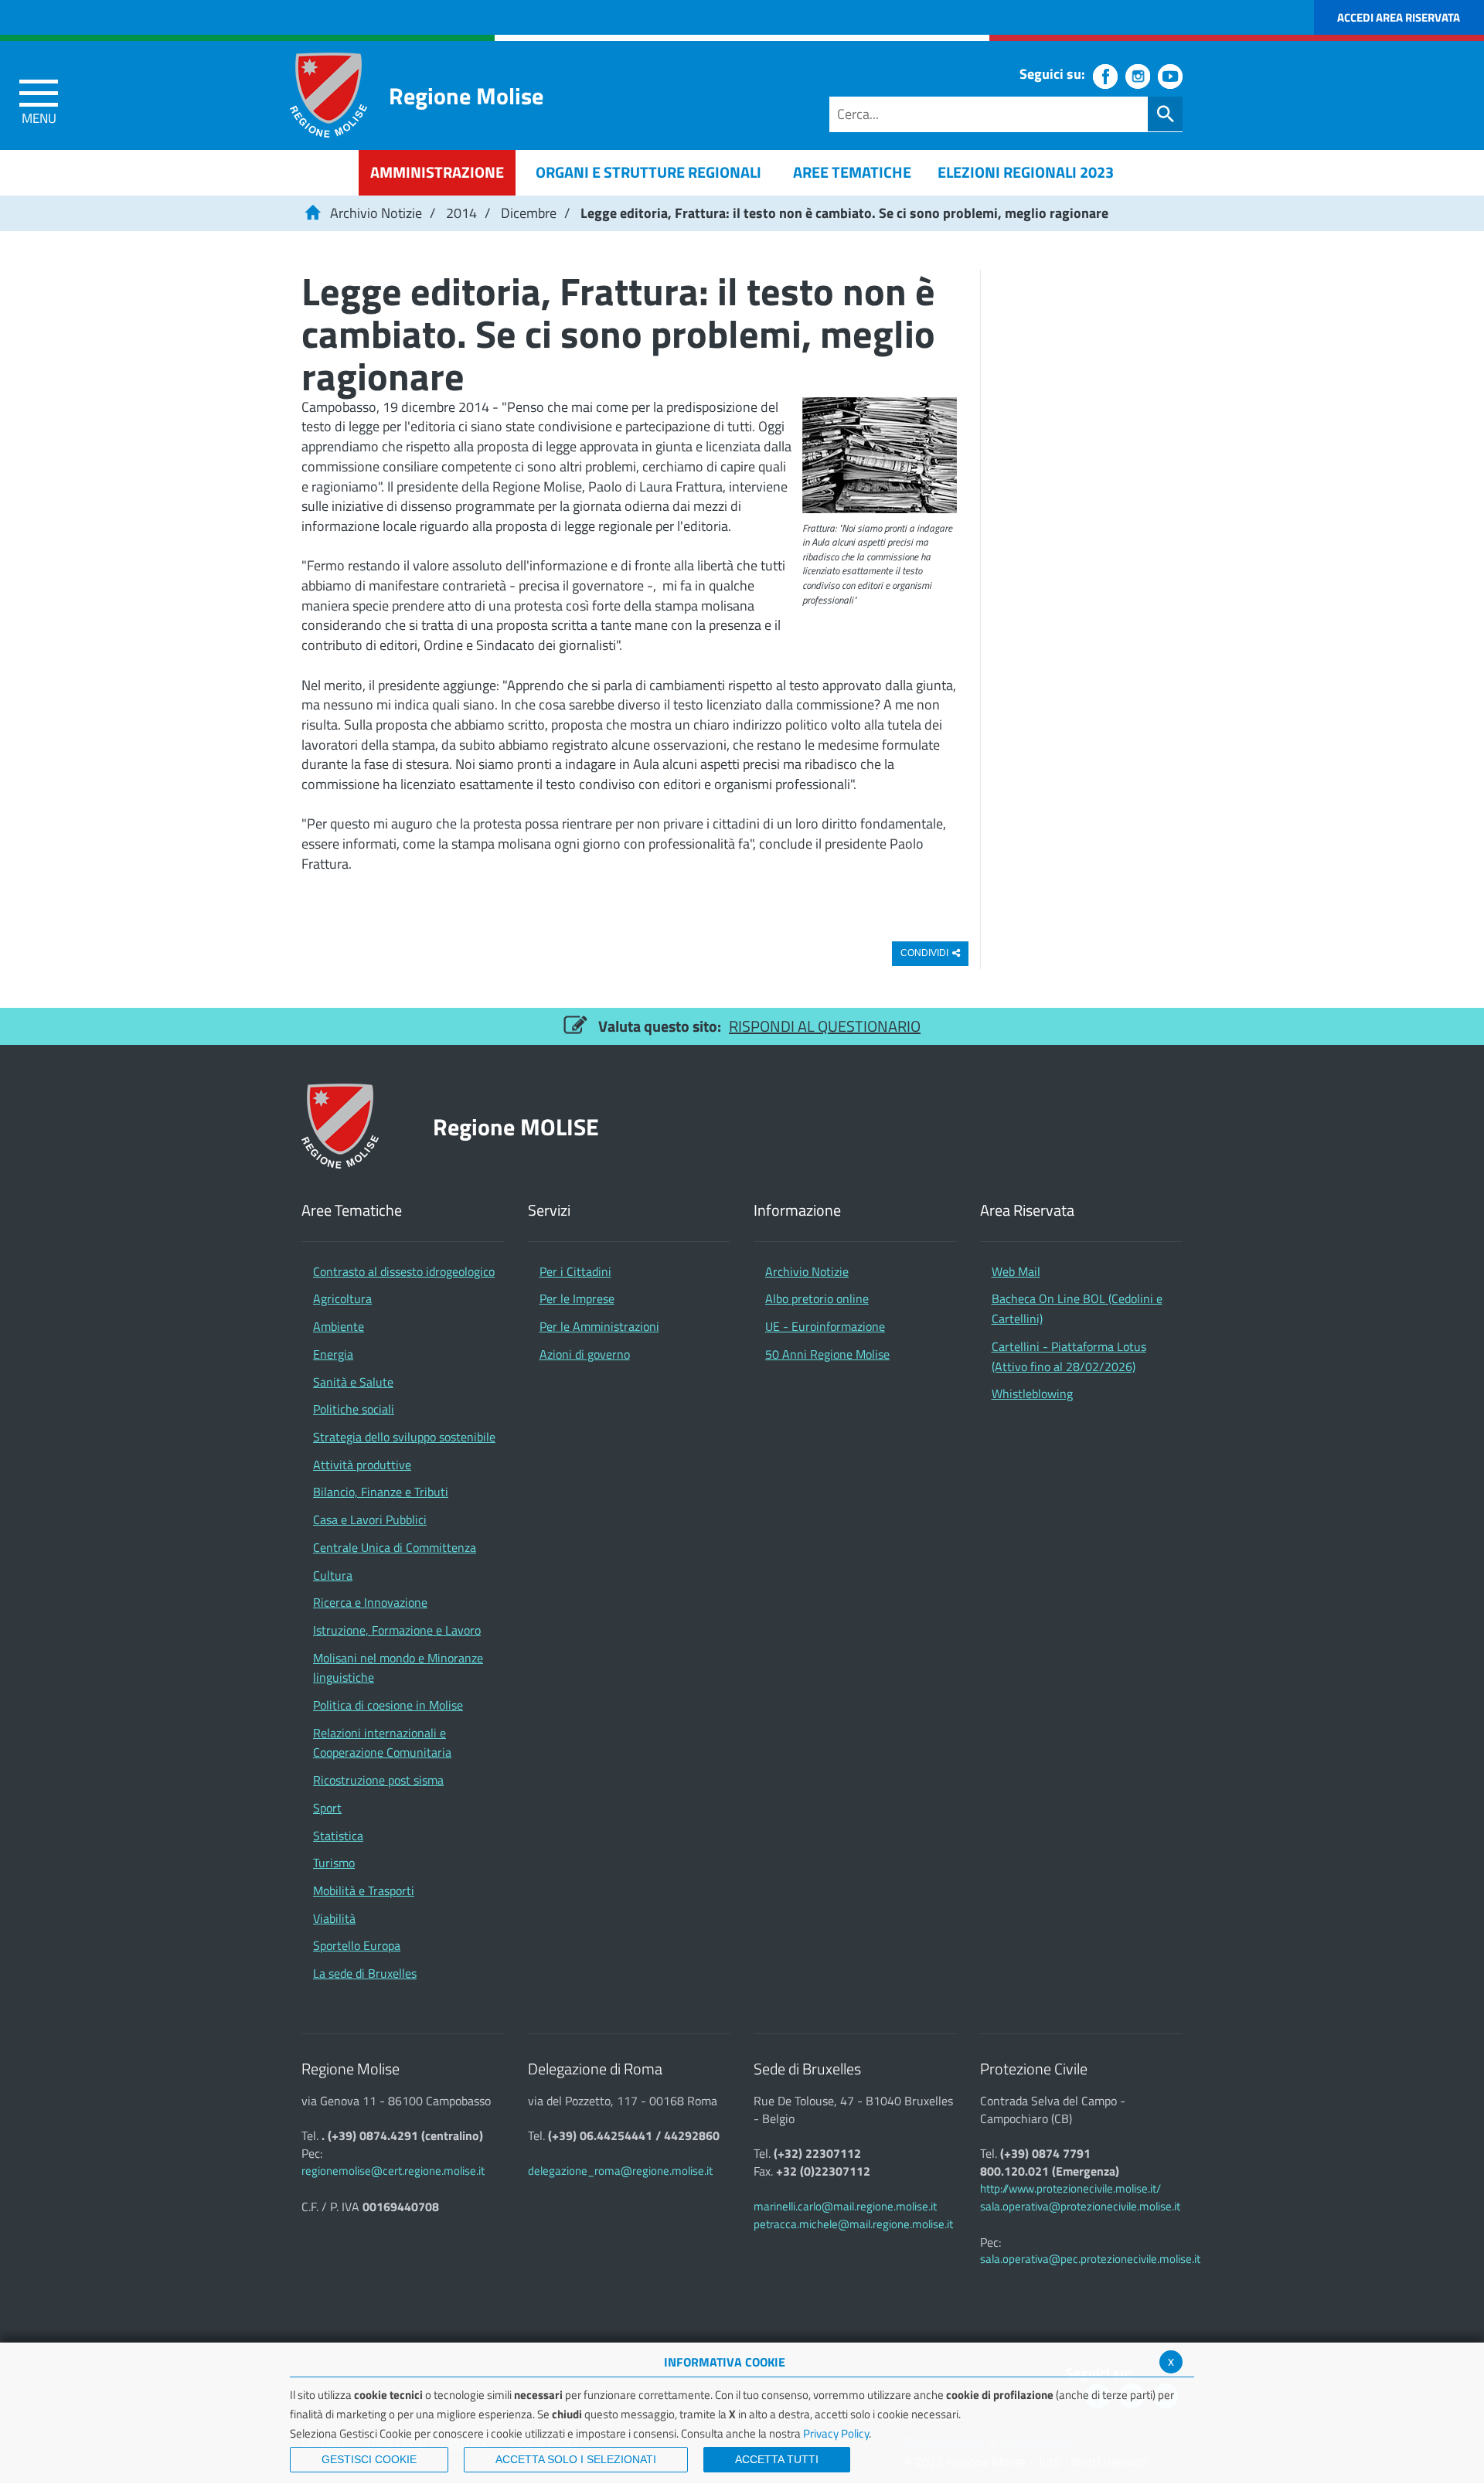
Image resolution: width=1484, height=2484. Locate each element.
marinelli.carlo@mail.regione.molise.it (845, 2206)
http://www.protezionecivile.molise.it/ (1070, 2188)
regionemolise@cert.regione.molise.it (393, 2171)
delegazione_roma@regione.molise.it (620, 2171)
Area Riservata (1027, 1211)
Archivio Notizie (376, 213)
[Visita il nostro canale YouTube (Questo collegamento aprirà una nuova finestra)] (1170, 77)
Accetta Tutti (777, 2459)
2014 (461, 213)
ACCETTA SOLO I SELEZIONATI (576, 2459)
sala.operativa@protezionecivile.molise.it (1080, 2206)
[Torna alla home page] (312, 213)
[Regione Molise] (328, 95)
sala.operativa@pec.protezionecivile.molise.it (1090, 2259)
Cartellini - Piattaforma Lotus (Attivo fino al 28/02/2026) (1069, 1356)
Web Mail (1016, 1271)
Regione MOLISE (516, 1126)
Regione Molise (466, 95)
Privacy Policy (836, 2433)
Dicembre (529, 213)
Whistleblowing (1032, 1393)
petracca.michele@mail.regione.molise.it (853, 2224)
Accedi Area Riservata (1399, 17)
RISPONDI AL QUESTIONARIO (825, 1026)
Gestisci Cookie (369, 2459)
